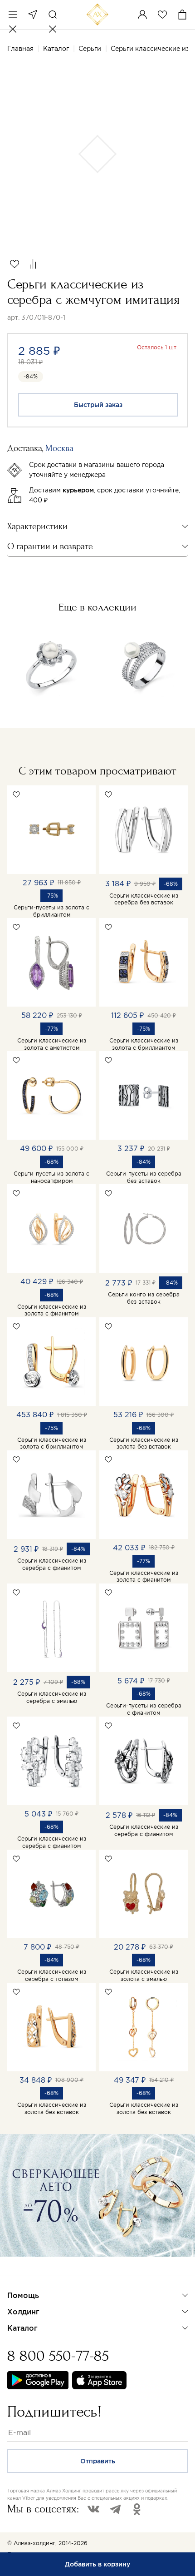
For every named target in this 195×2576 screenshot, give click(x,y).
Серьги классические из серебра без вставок (144, 899)
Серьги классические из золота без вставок (144, 1443)
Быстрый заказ (98, 405)
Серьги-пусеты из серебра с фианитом (144, 1709)
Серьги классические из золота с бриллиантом (144, 1044)
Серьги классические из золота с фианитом (52, 1310)
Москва (33, 15)
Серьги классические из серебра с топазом (52, 1975)
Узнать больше (39, 2268)
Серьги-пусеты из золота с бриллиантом (51, 911)
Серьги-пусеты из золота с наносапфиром (51, 1177)
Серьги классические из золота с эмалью (144, 1975)
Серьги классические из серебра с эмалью (52, 1697)
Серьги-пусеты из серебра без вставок (144, 1177)
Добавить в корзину (97, 2564)
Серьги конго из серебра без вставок (144, 1298)
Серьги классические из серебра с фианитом (52, 1564)
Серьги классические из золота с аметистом (52, 1044)
